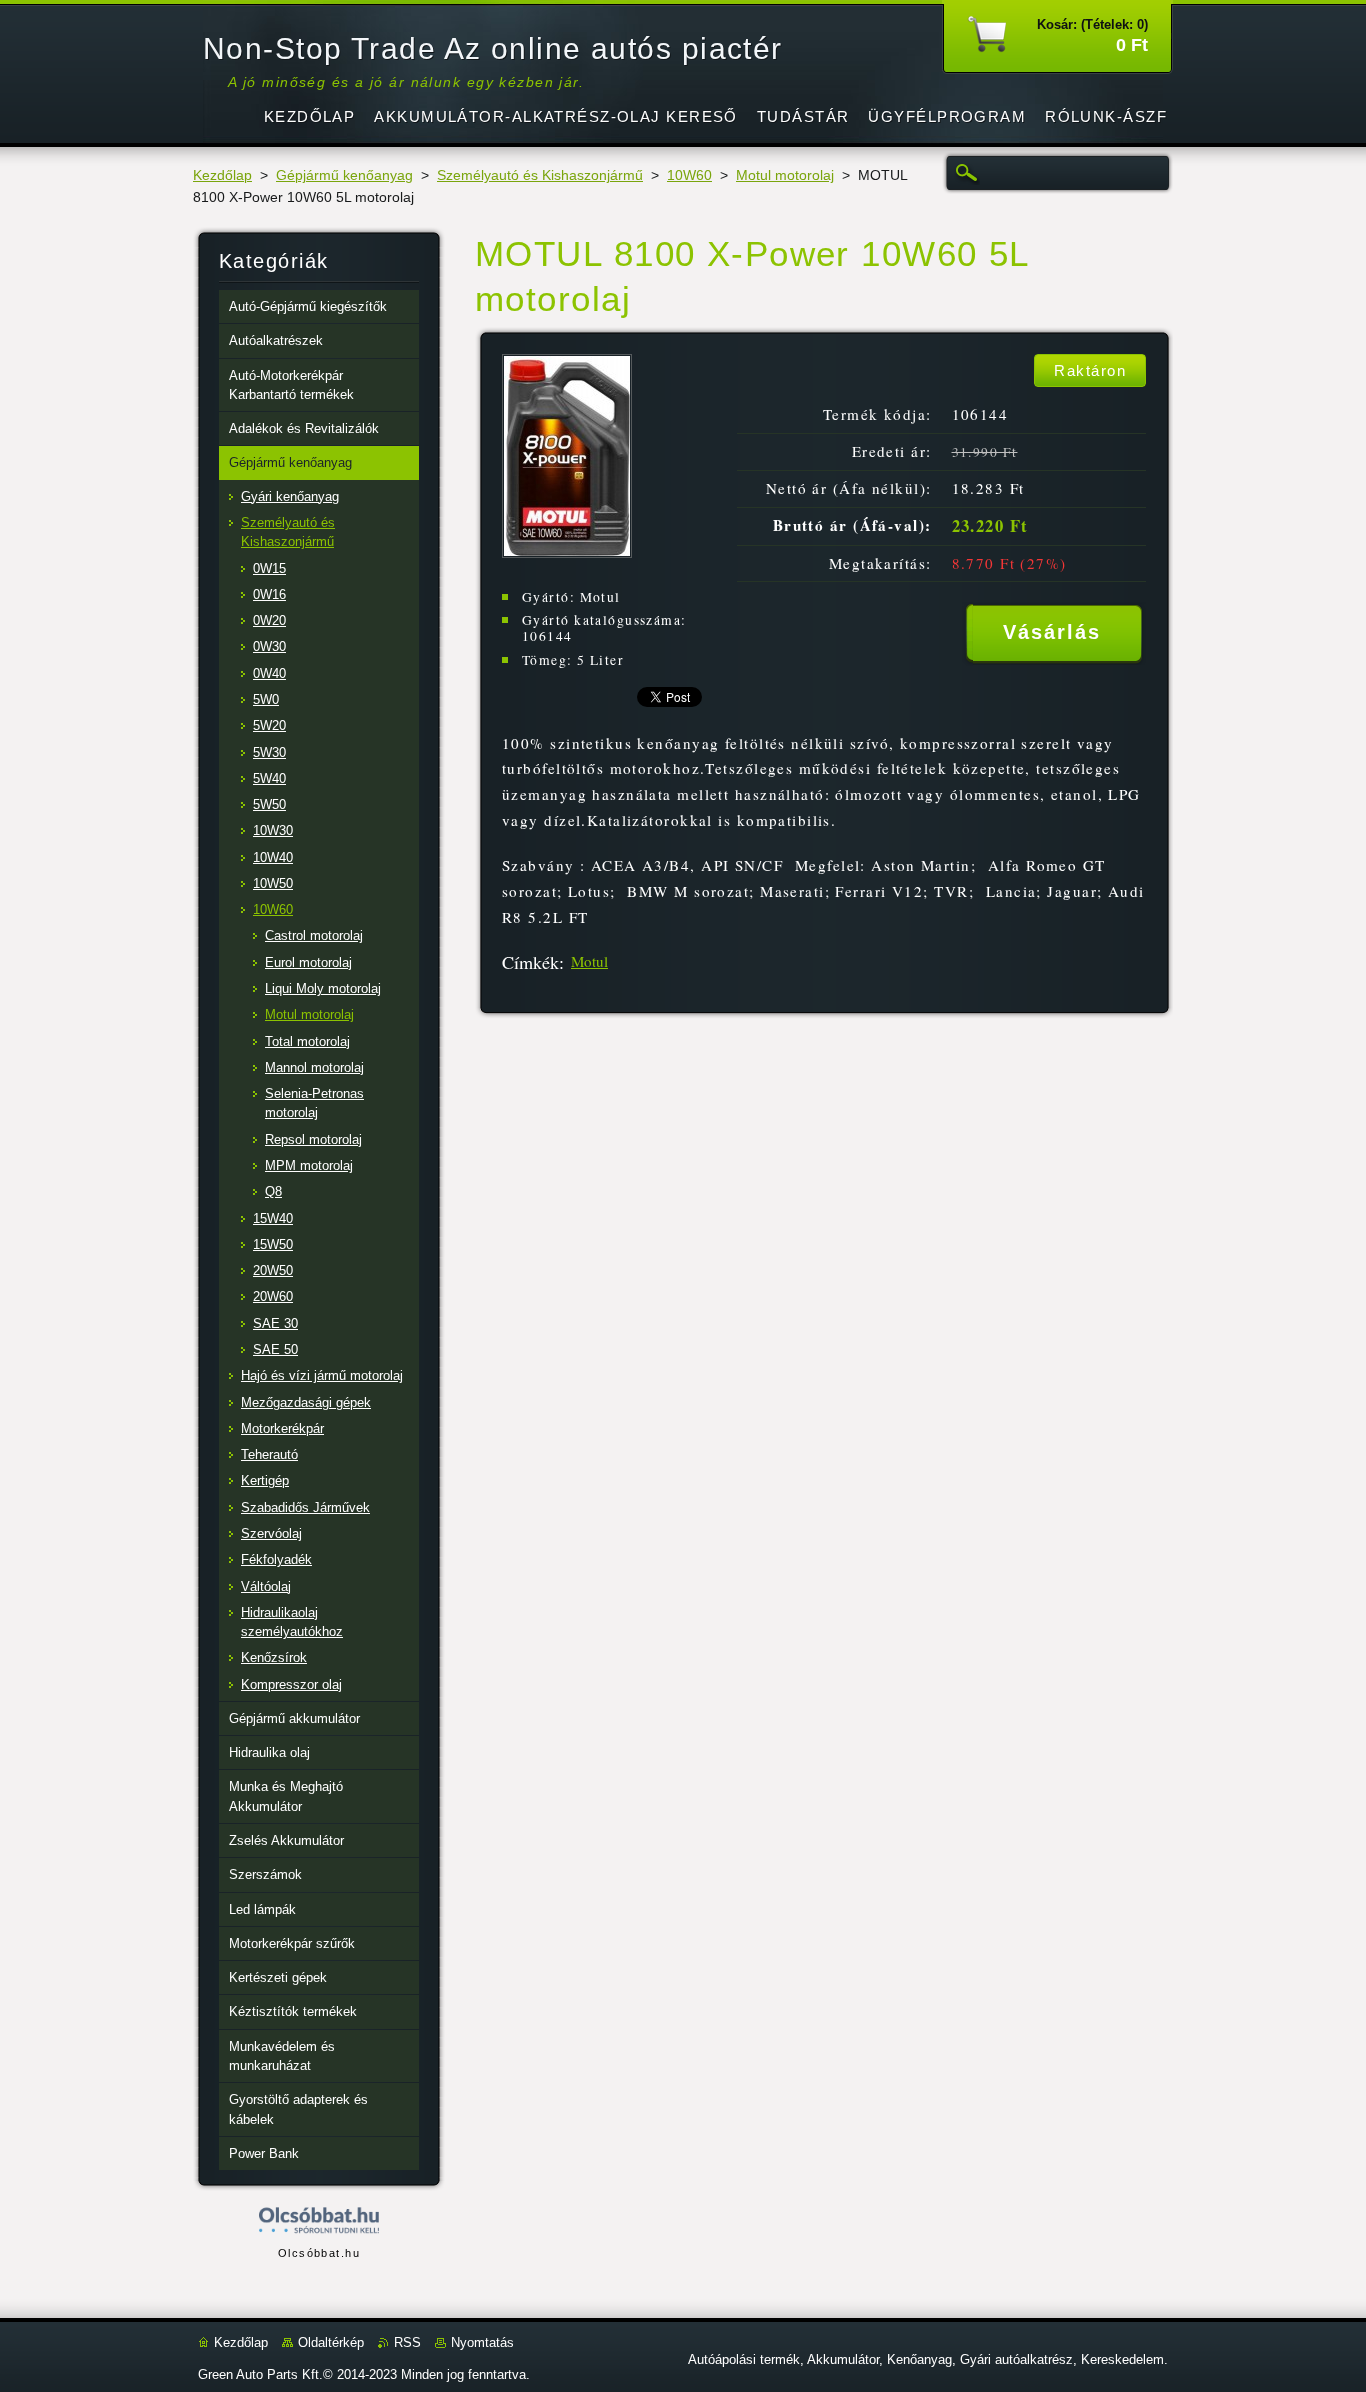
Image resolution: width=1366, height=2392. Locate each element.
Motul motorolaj (785, 175)
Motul (589, 961)
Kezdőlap (222, 175)
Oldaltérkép (331, 2342)
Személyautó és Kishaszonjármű (540, 175)
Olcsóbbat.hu (319, 2253)
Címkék (530, 962)
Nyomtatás (482, 2342)
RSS (407, 2342)
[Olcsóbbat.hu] (319, 2221)
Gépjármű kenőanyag (344, 175)
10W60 (689, 175)
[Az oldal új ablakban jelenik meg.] (567, 552)
